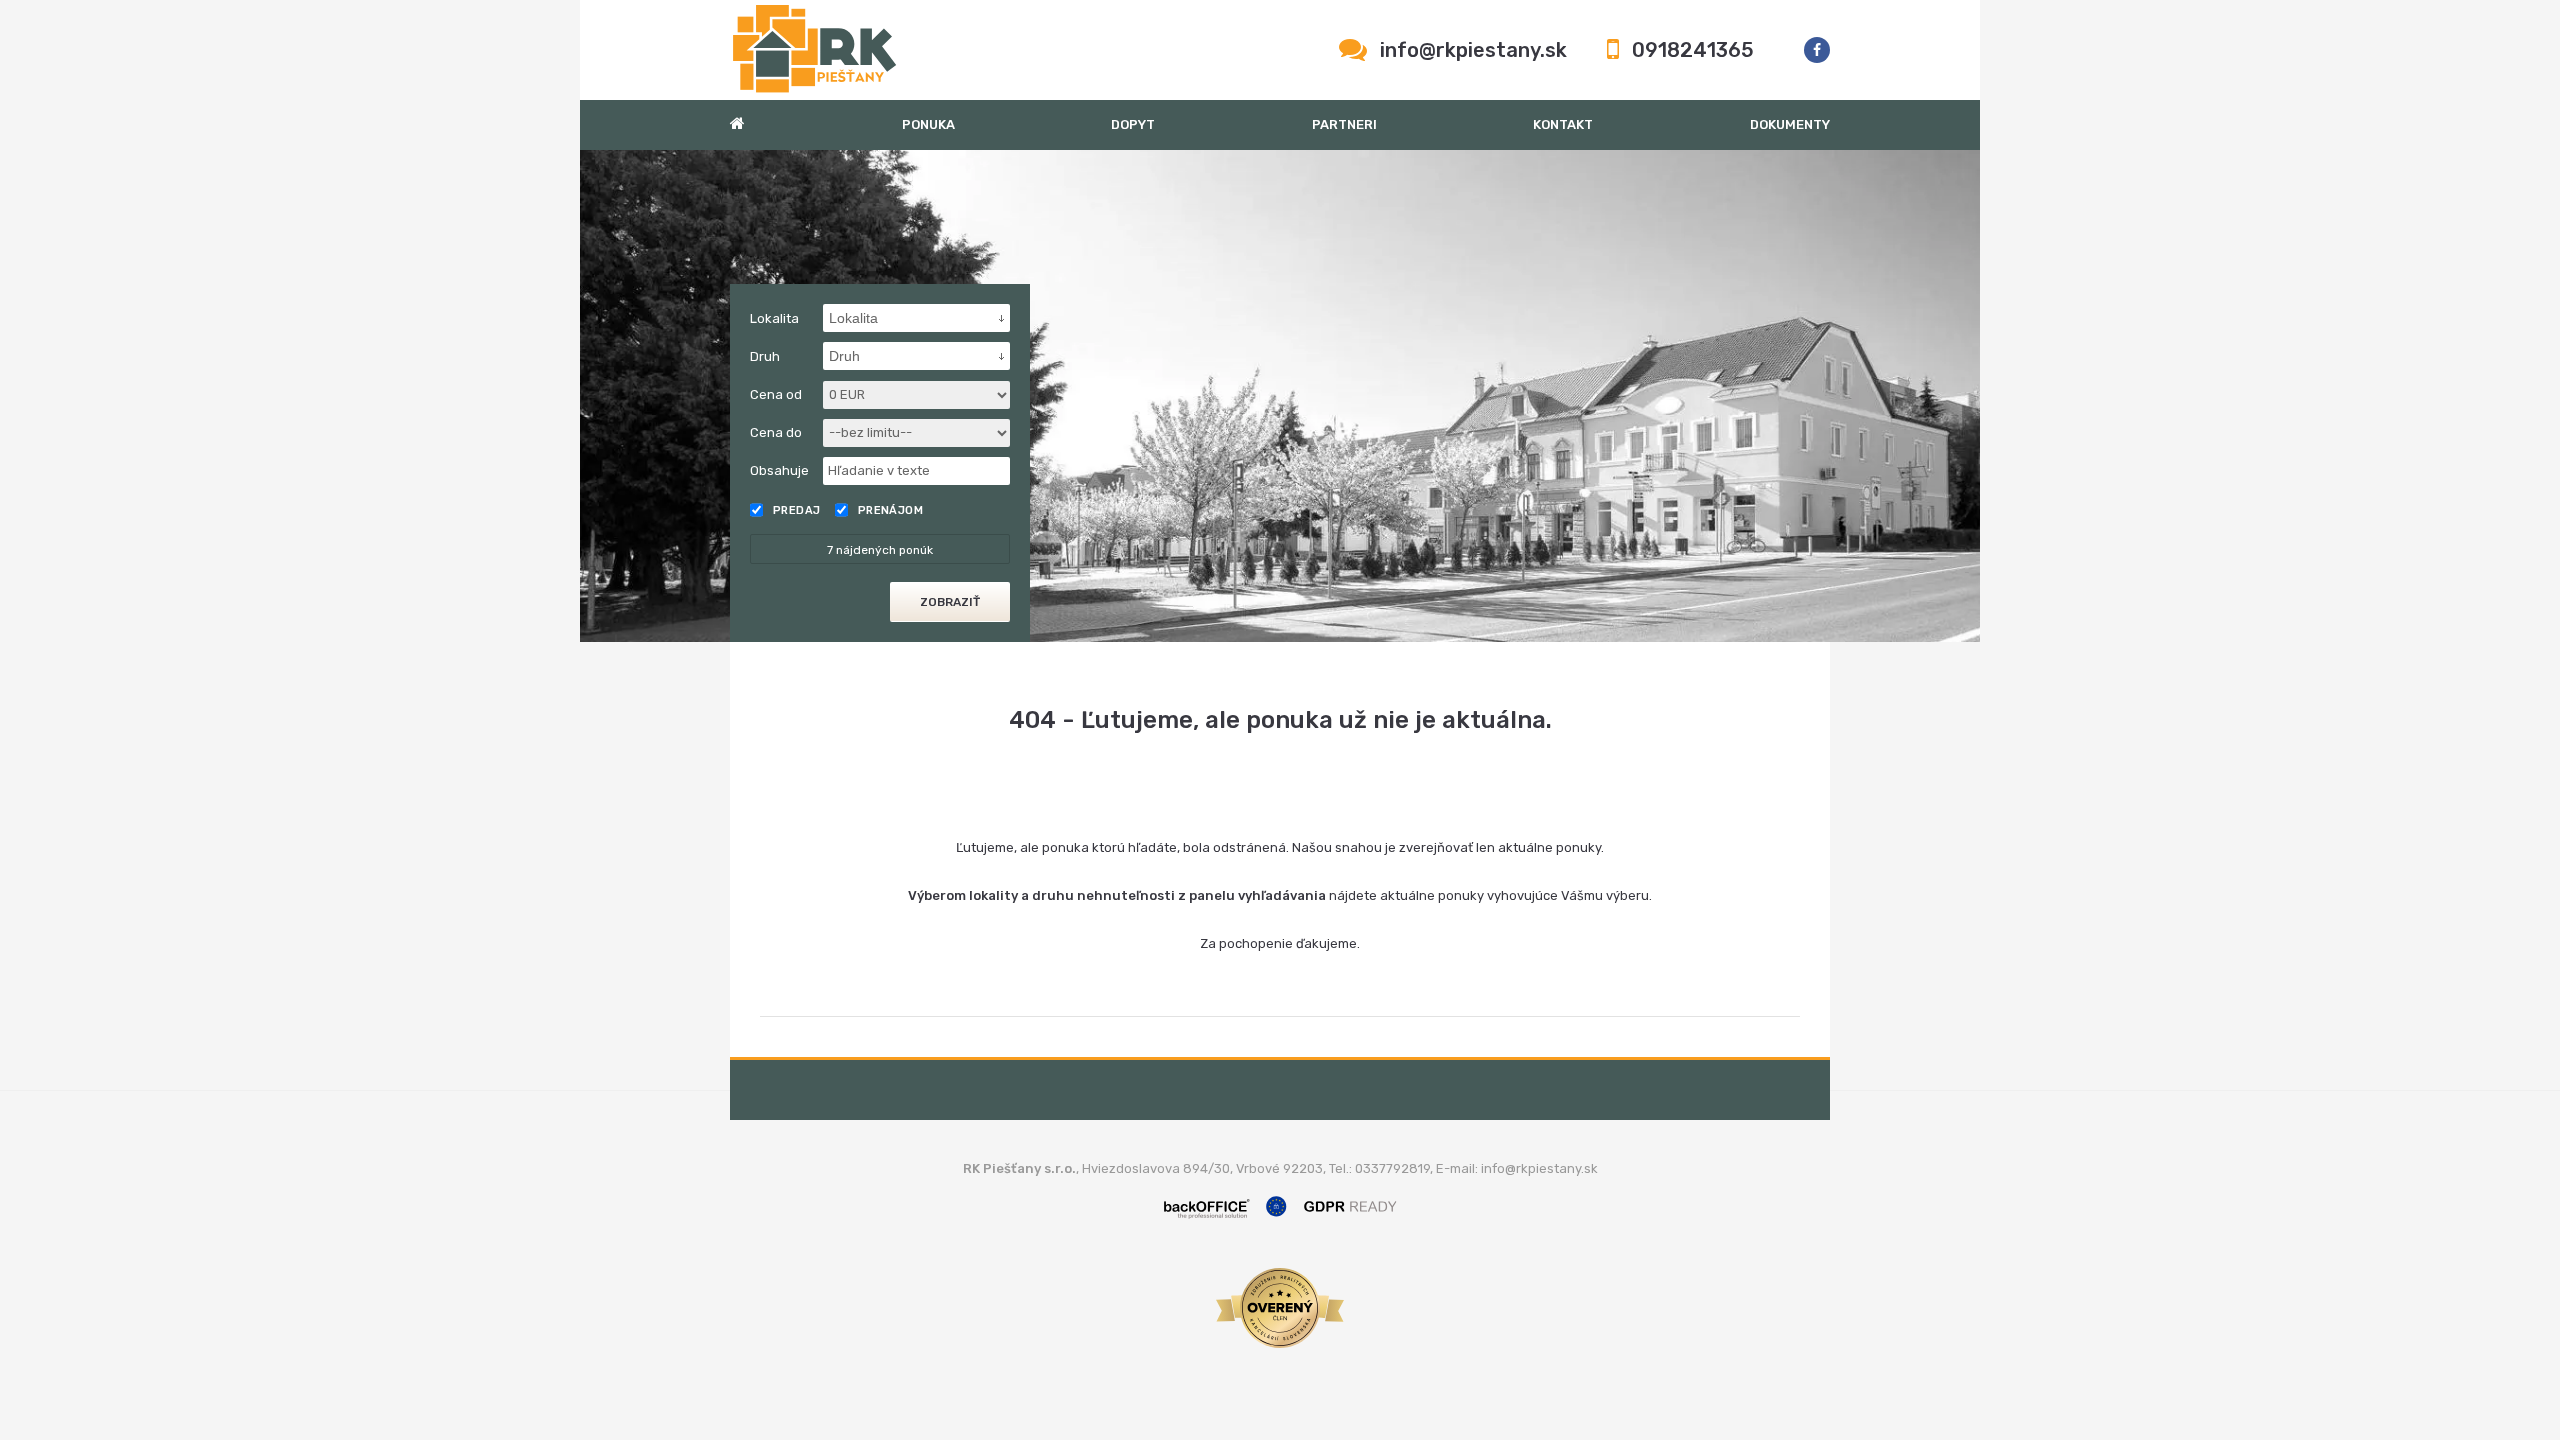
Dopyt (1133, 124)
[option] (1280, 396)
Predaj (797, 510)
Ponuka (928, 124)
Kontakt (1563, 124)
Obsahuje (779, 470)
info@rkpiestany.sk (1473, 50)
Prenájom (891, 510)
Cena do (776, 432)
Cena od (776, 394)
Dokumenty (1790, 124)
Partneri (1344, 124)
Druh (765, 356)
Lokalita (774, 318)
